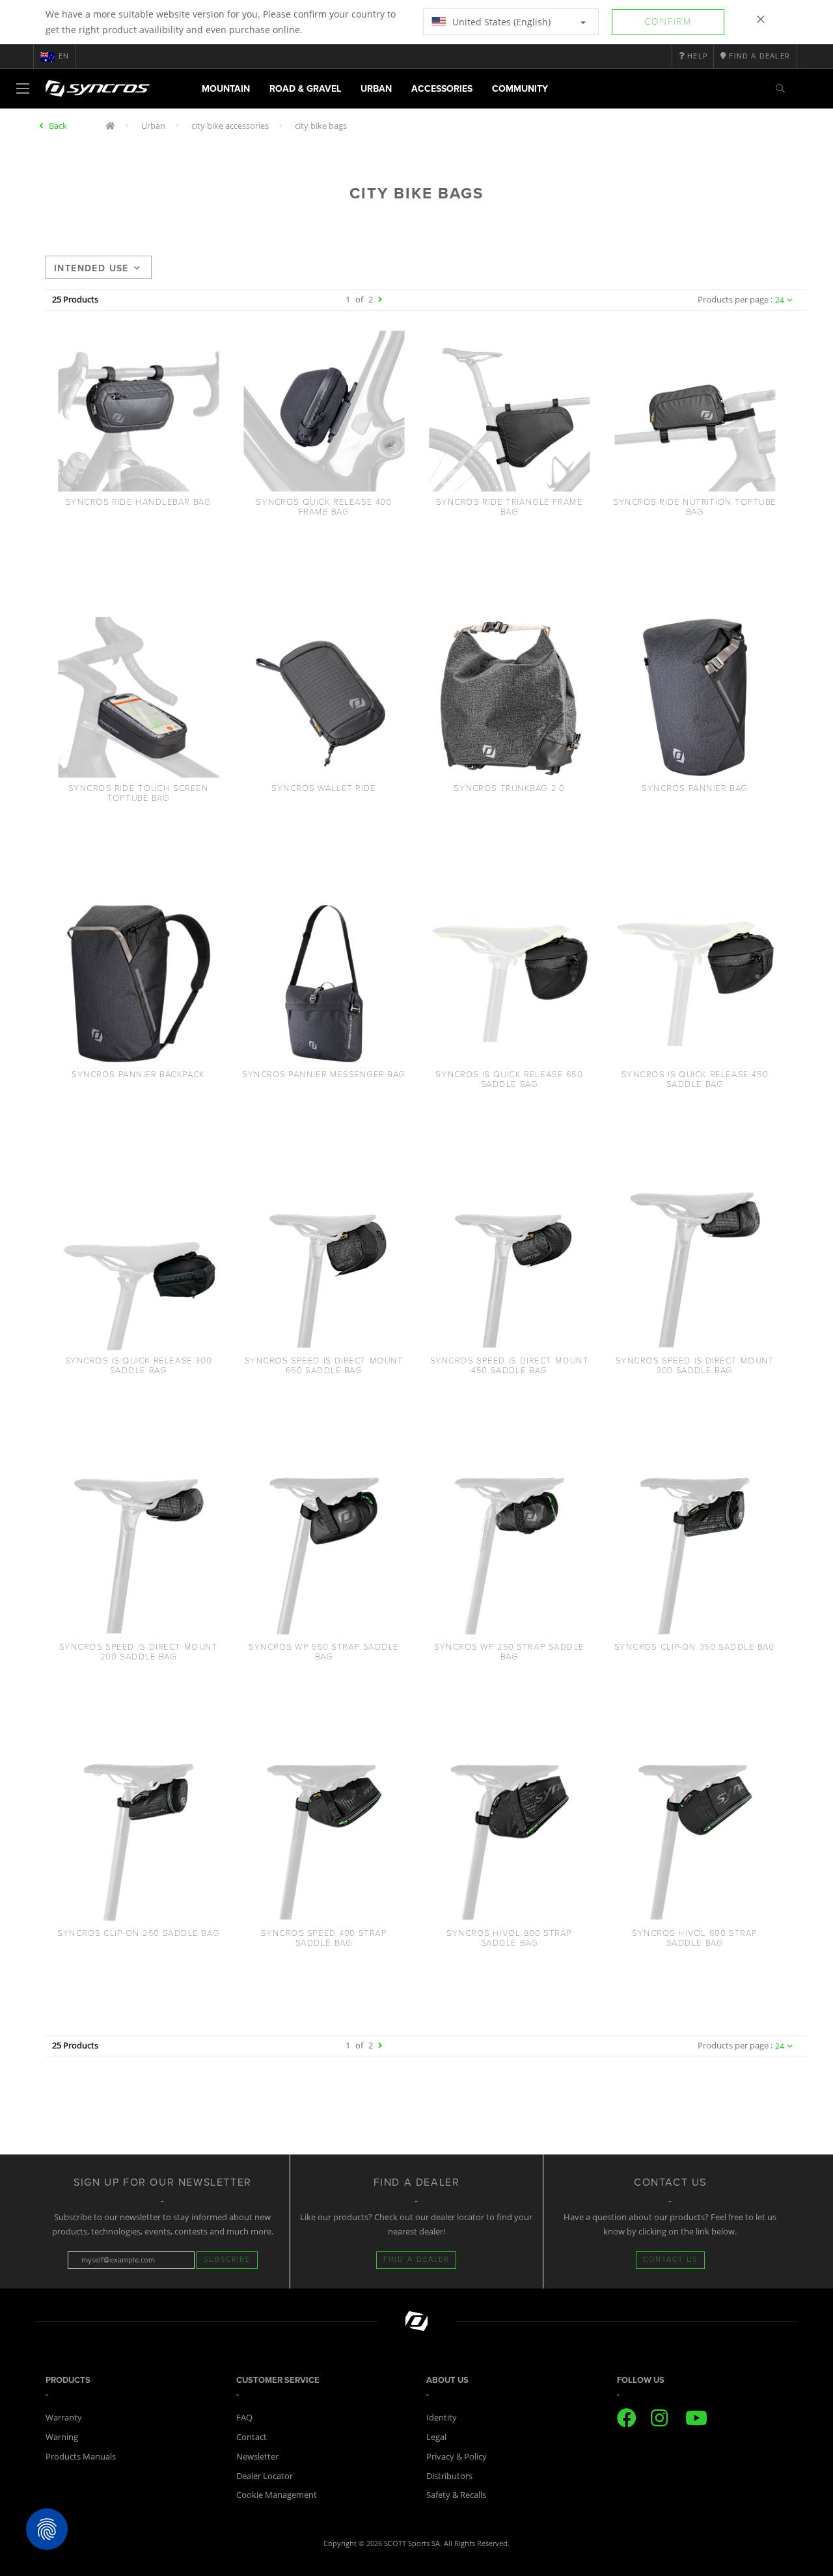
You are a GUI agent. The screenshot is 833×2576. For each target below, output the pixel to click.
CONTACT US (670, 2260)
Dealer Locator (265, 2476)
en (64, 56)
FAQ (244, 2417)
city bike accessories (230, 126)
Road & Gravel (305, 89)
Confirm (668, 22)
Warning (62, 2437)
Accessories (442, 89)
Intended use (91, 268)
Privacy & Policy (457, 2456)
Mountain (226, 89)
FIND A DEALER (416, 2260)
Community (520, 89)
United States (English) (500, 22)
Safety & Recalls (456, 2495)
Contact (252, 2437)
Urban (376, 89)
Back (58, 126)
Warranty (64, 2417)
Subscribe (227, 2260)
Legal (436, 2437)
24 (780, 300)
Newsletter (257, 2456)
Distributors (449, 2476)
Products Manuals (81, 2456)
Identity (442, 2417)
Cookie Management (277, 2495)
